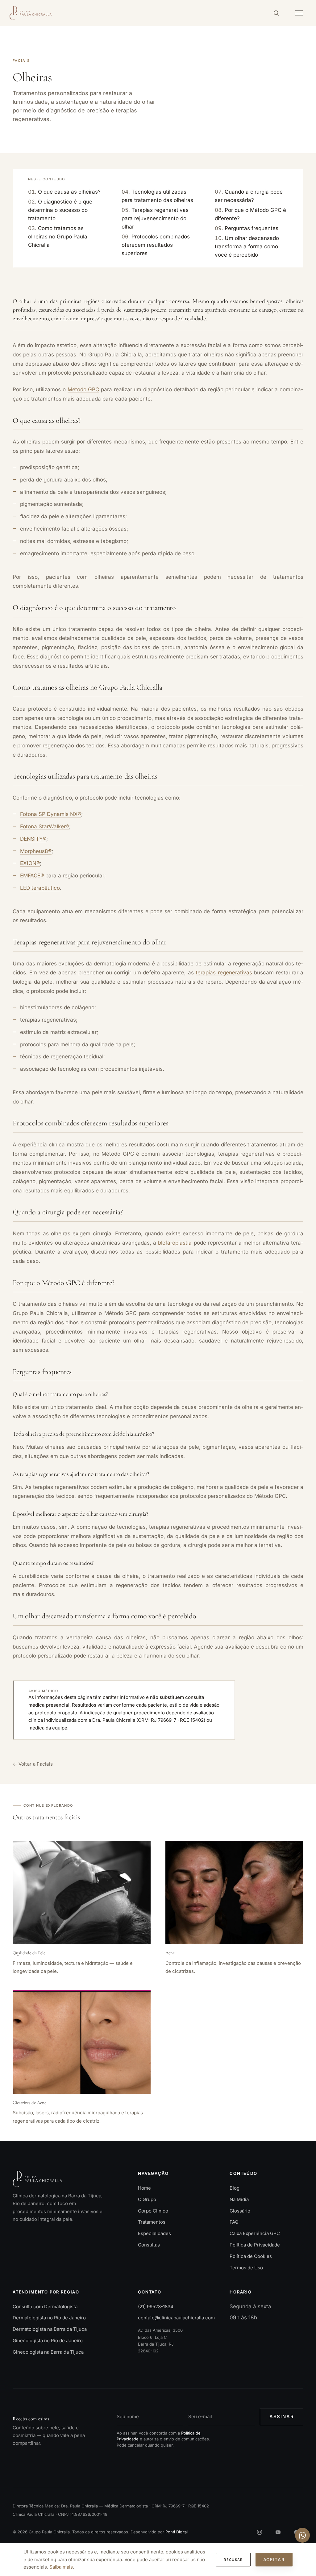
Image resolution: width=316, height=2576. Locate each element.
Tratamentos (152, 2222)
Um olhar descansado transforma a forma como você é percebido (247, 246)
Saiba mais (61, 2567)
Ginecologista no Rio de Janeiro (48, 2341)
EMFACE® (32, 876)
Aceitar (274, 2559)
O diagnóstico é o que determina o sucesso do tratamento (60, 210)
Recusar (233, 2560)
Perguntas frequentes (252, 228)
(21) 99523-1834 (156, 2307)
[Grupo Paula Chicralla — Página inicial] (31, 13)
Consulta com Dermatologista (45, 2307)
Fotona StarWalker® (45, 826)
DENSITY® (33, 838)
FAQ (234, 2222)
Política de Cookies (251, 2256)
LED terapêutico (40, 888)
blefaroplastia (175, 1242)
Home (144, 2188)
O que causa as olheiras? (69, 191)
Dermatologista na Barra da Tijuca (50, 2329)
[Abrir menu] (299, 13)
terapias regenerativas (224, 973)
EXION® (30, 863)
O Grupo (147, 2199)
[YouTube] (278, 2532)
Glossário (240, 2211)
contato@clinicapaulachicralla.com (176, 2318)
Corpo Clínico (153, 2211)
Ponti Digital (177, 2532)
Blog (235, 2188)
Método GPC (83, 389)
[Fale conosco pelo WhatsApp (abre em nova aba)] (302, 2535)
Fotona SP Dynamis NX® (51, 814)
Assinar (282, 2416)
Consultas (149, 2245)
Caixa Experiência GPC (255, 2233)
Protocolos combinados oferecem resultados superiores (156, 245)
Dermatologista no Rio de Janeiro (49, 2318)
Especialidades (154, 2233)
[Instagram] (260, 2532)
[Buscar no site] (276, 13)
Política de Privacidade (255, 2245)
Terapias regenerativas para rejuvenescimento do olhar (155, 218)
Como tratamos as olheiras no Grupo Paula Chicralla (58, 237)
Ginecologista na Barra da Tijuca (48, 2352)
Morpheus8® (36, 851)
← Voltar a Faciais (33, 1764)
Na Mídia (239, 2199)
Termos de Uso (246, 2268)
